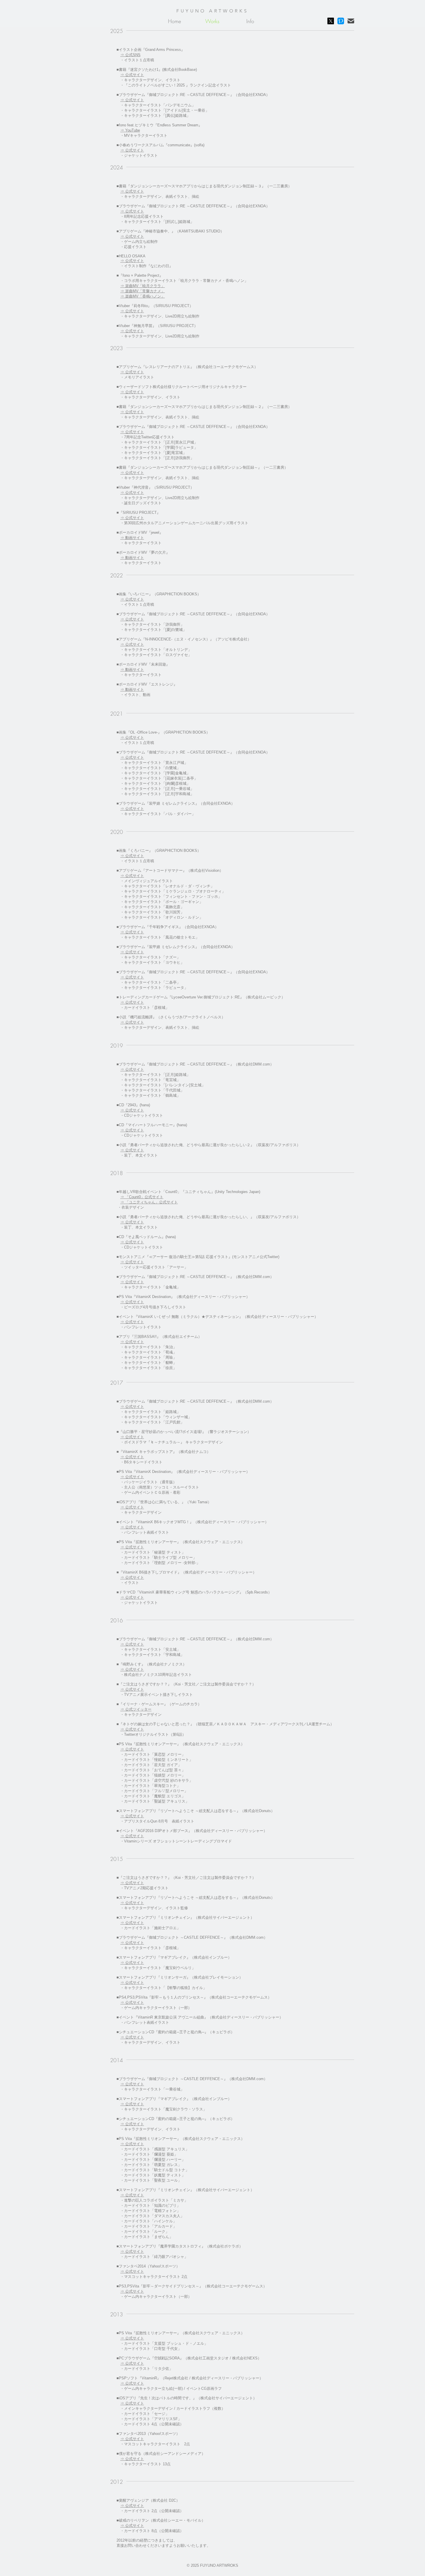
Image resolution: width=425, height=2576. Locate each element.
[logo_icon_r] (341, 21)
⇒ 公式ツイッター (136, 1709)
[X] (331, 21)
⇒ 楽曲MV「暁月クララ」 (143, 286)
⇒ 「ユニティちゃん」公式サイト (149, 1202)
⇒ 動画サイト (132, 558)
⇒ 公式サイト (132, 75)
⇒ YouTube (130, 130)
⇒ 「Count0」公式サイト (142, 1197)
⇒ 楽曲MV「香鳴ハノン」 (143, 296)
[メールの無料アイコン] (351, 21)
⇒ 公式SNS (130, 55)
